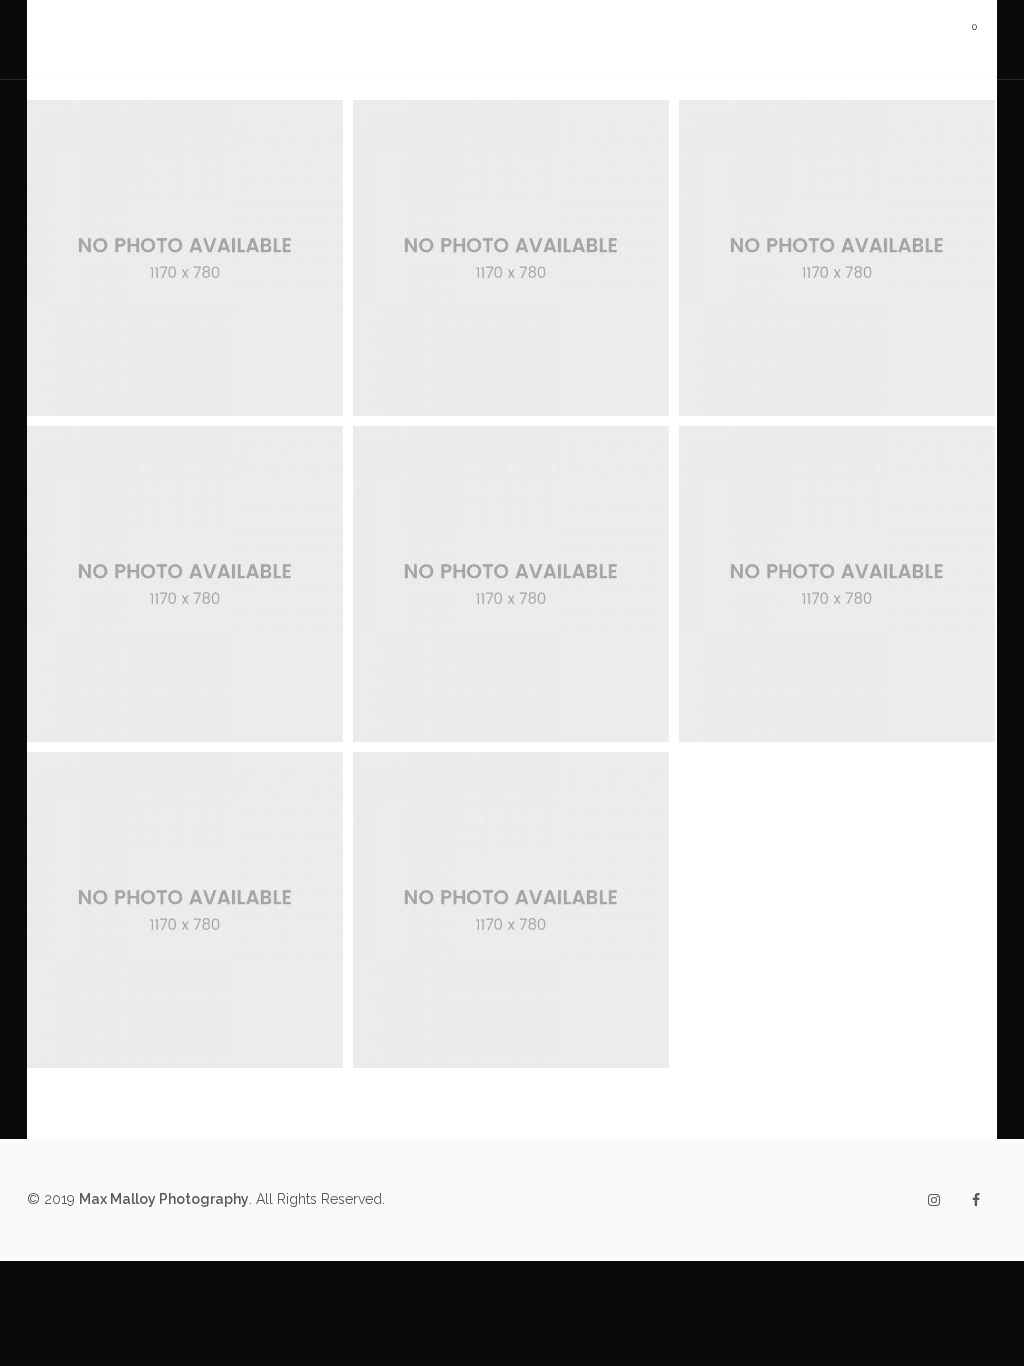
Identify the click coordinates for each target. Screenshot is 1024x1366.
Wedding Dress (135, 329)
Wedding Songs (234, 329)
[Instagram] (934, 1200)
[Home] (185, 39)
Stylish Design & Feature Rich (511, 825)
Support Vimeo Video (511, 173)
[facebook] (976, 1200)
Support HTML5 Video (837, 173)
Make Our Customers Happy (511, 499)
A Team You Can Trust (185, 499)
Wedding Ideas (560, 303)
